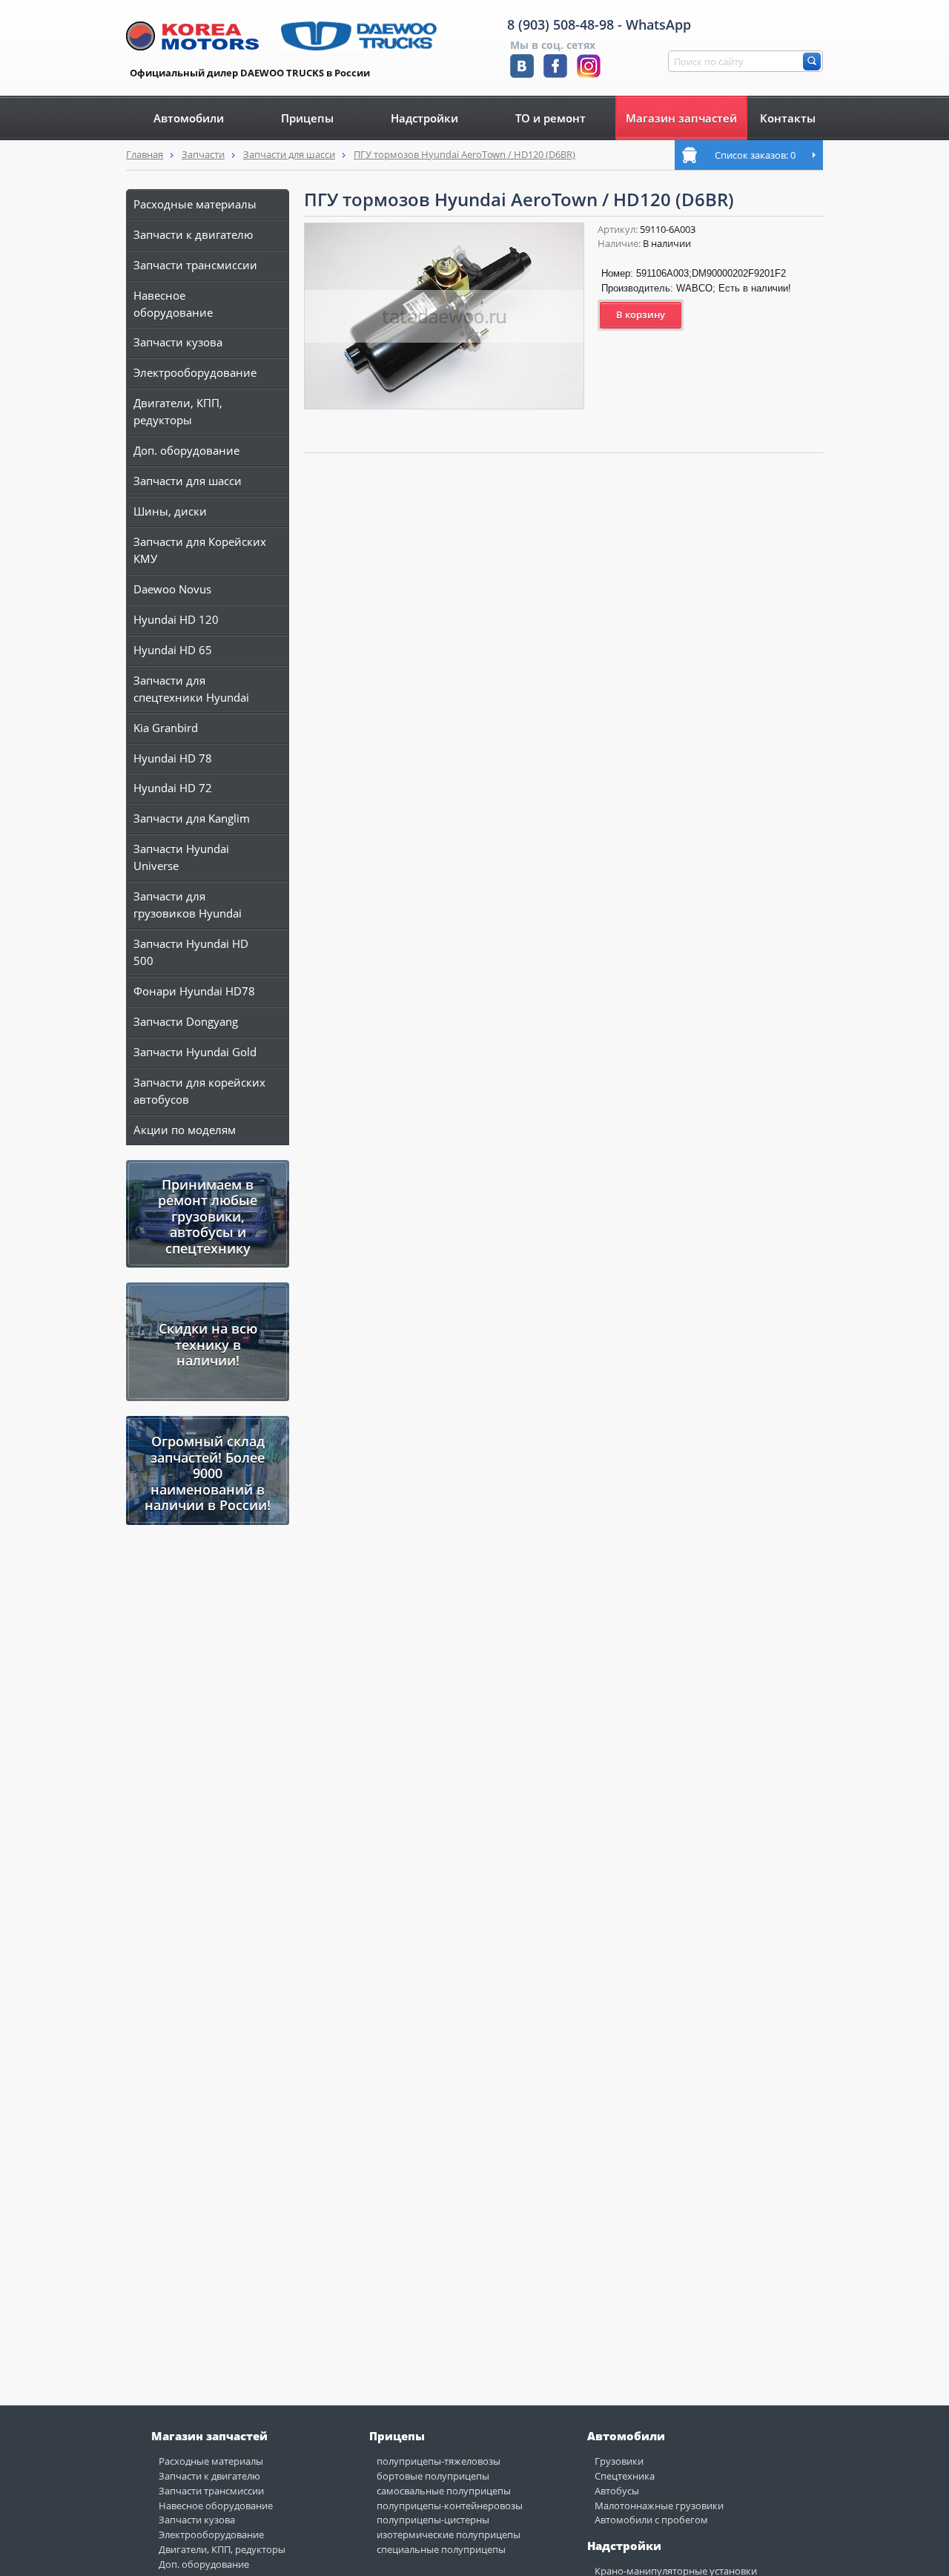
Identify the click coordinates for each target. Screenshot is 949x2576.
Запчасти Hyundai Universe (181, 857)
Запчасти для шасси (289, 154)
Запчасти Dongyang (186, 1021)
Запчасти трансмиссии (195, 265)
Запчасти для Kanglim (192, 818)
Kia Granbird (166, 728)
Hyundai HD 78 (173, 758)
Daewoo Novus (172, 589)
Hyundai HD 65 (173, 650)
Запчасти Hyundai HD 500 (191, 952)
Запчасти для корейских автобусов (199, 1091)
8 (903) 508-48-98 (561, 24)
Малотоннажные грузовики (659, 2506)
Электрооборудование (195, 372)
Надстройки (424, 118)
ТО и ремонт (550, 118)
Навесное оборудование (173, 304)
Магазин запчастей (681, 118)
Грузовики (619, 2461)
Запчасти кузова (178, 342)
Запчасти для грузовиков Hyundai (188, 905)
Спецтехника (625, 2476)
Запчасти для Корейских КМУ (200, 550)
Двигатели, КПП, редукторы (178, 411)
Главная (145, 154)
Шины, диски (170, 511)
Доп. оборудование (186, 450)
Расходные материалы (195, 204)
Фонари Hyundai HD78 (194, 991)
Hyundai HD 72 (173, 788)
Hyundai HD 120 (176, 619)
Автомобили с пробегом (651, 2520)
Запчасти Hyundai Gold (195, 1052)
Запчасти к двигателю (193, 234)
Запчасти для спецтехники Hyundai (191, 689)
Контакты (788, 118)
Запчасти (203, 154)
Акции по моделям (185, 1130)
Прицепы (307, 118)
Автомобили (189, 118)
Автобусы (617, 2491)
